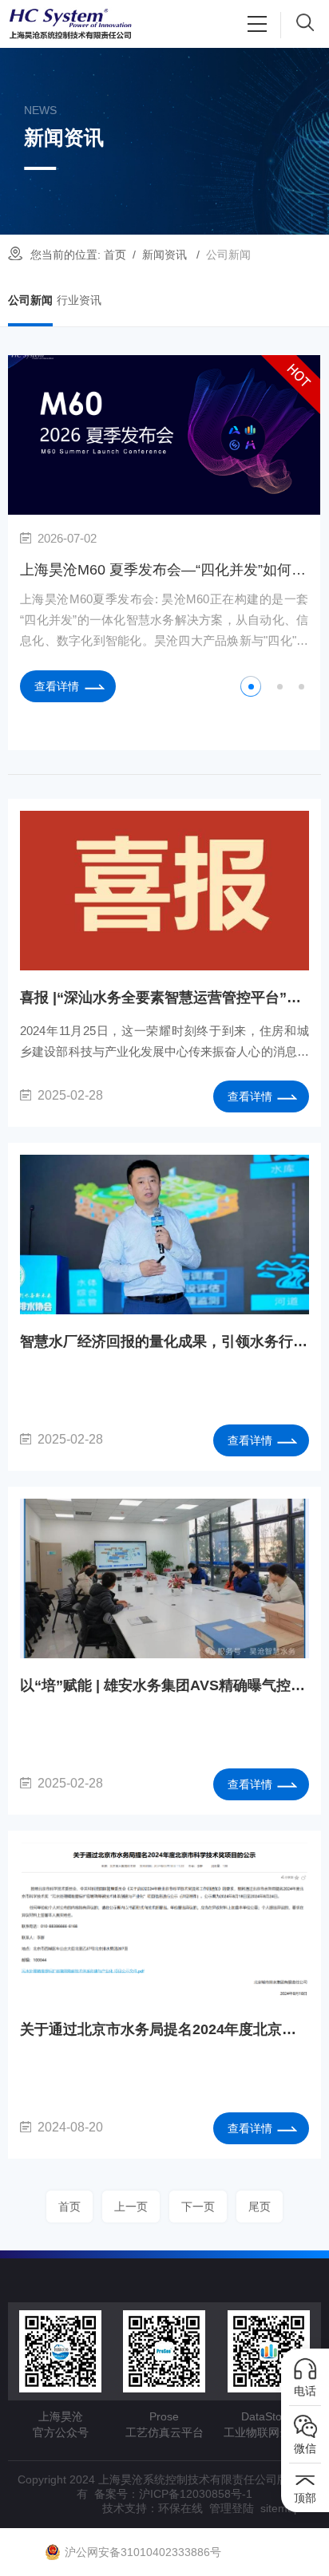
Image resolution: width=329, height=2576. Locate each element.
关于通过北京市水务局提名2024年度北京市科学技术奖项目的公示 (164, 2029)
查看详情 (57, 686)
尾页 (260, 2207)
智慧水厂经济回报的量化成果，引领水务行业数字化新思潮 (164, 1341)
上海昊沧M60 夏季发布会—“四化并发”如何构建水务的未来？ (164, 570)
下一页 (198, 2207)
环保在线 (180, 2508)
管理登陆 (232, 2508)
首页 (115, 255)
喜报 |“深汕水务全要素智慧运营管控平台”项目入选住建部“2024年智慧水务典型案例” (164, 998)
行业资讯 (79, 300)
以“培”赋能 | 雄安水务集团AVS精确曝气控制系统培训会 (164, 1685)
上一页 (131, 2207)
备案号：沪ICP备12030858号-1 (173, 2494)
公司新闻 (30, 300)
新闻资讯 (164, 255)
